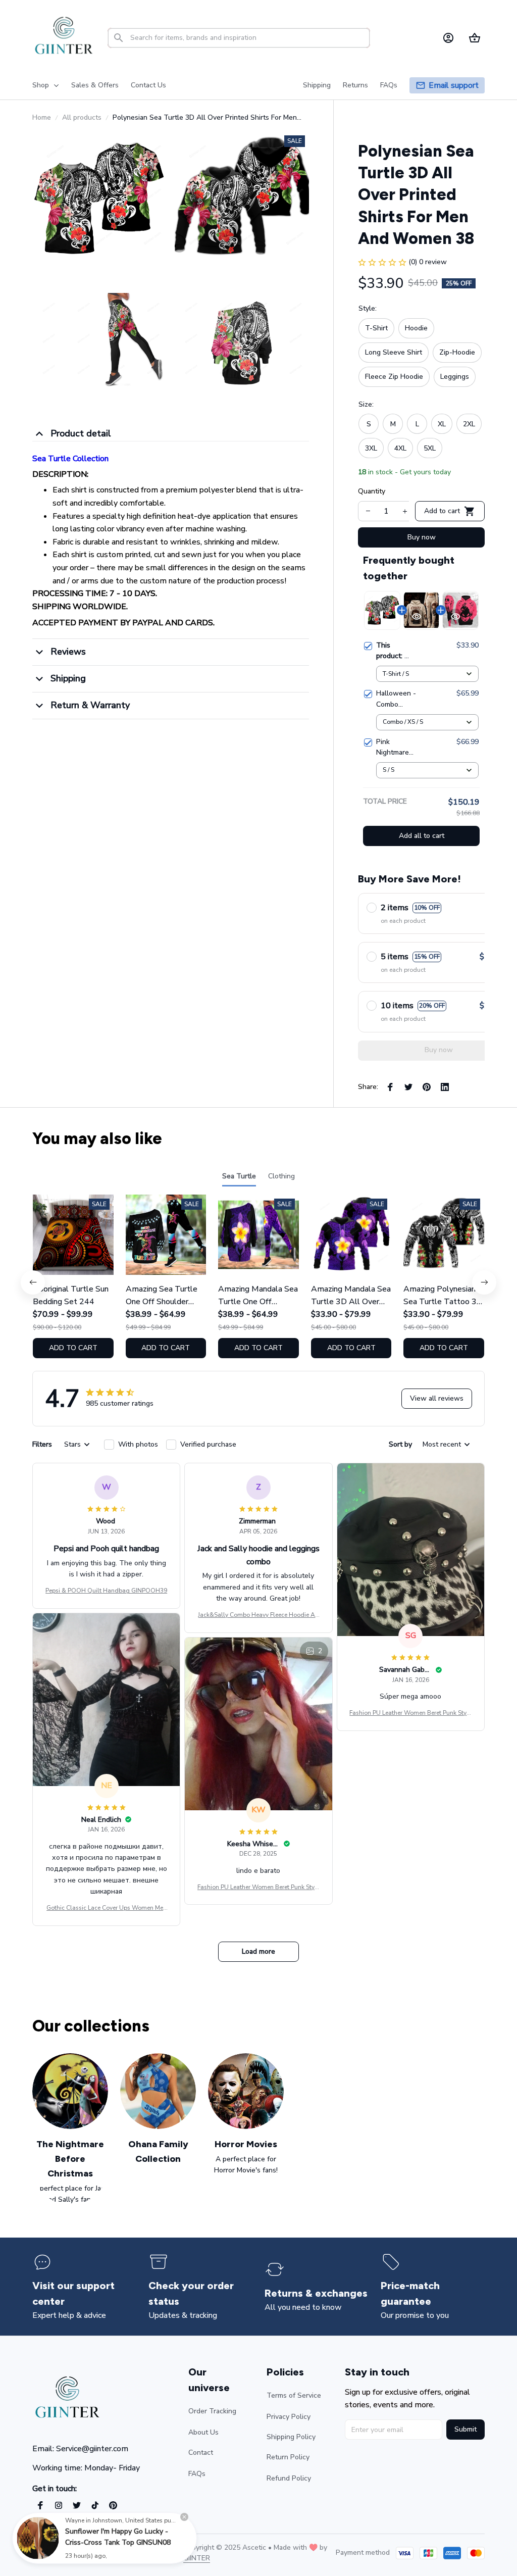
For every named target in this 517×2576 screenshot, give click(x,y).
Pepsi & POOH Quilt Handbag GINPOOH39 (106, 1591)
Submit (466, 2429)
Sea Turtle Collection (70, 459)
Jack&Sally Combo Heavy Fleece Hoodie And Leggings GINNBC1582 (258, 1615)
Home (42, 117)
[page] (454, 86)
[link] (38, 2538)
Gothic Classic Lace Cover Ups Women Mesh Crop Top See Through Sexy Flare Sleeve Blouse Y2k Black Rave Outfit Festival (107, 1908)
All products (82, 117)
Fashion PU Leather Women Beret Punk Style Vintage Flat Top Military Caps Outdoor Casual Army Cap (410, 1713)
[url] (197, 2558)
